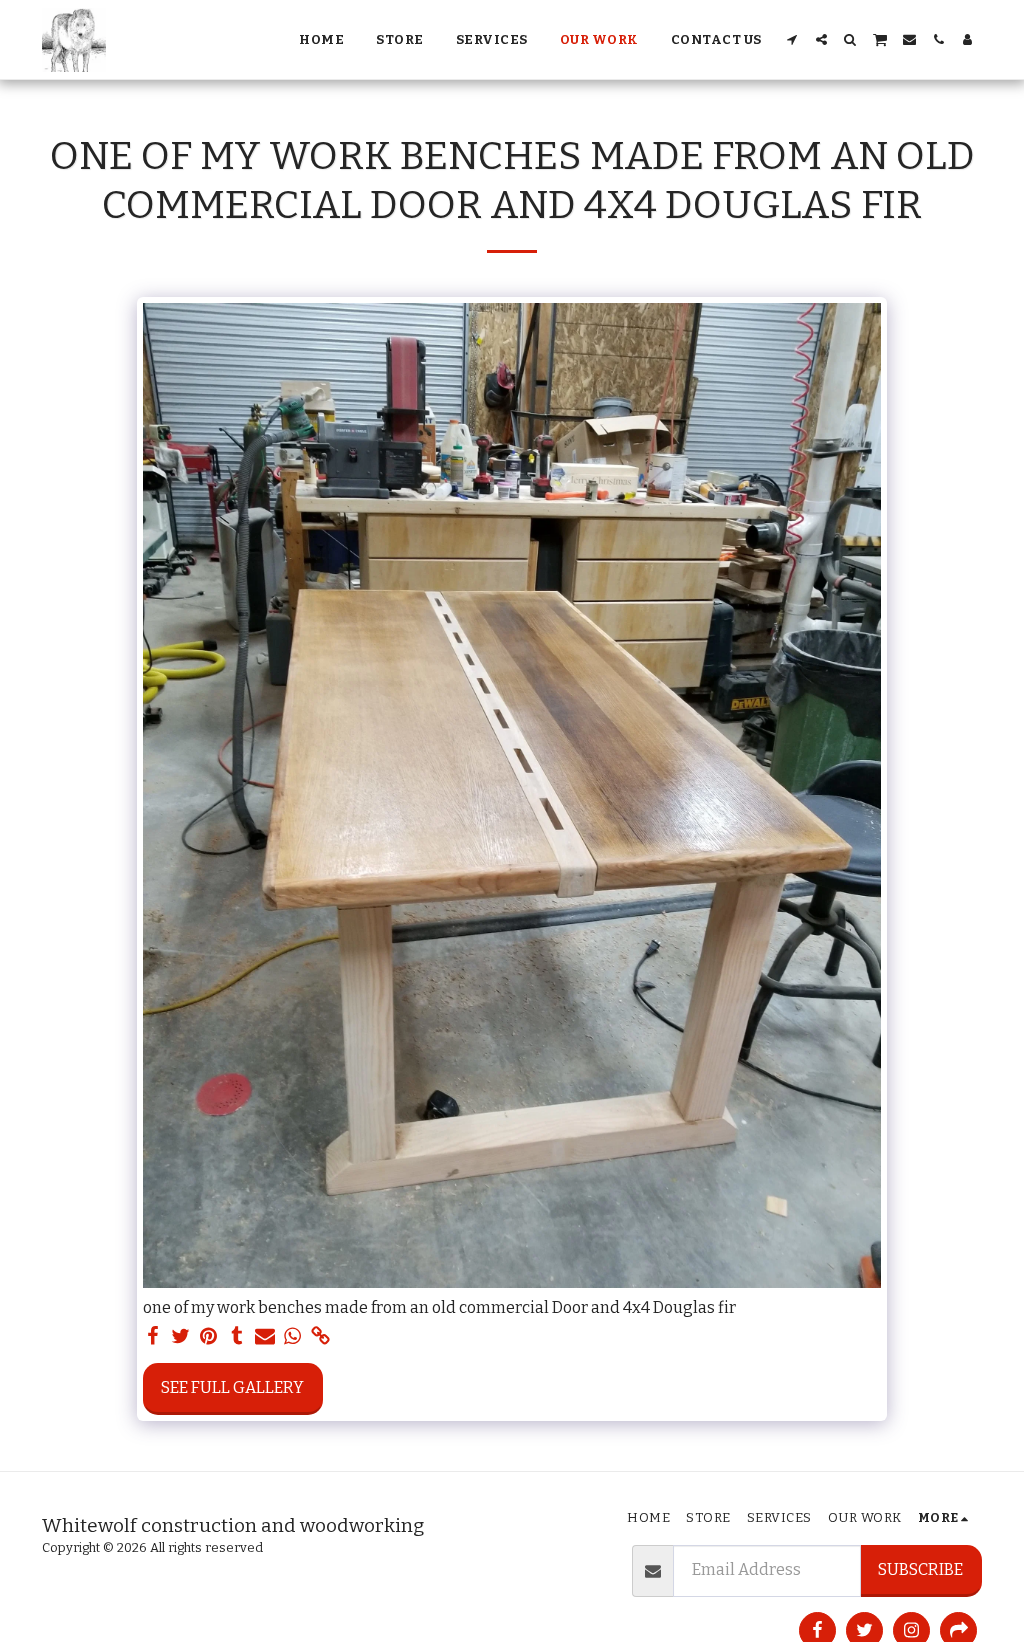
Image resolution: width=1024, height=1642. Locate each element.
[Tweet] (181, 1337)
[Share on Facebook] (153, 1337)
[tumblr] (237, 1337)
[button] (792, 39)
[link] (321, 1337)
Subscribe (920, 1569)
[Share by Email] (265, 1337)
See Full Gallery (232, 1387)
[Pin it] (209, 1337)
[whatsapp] (293, 1337)
